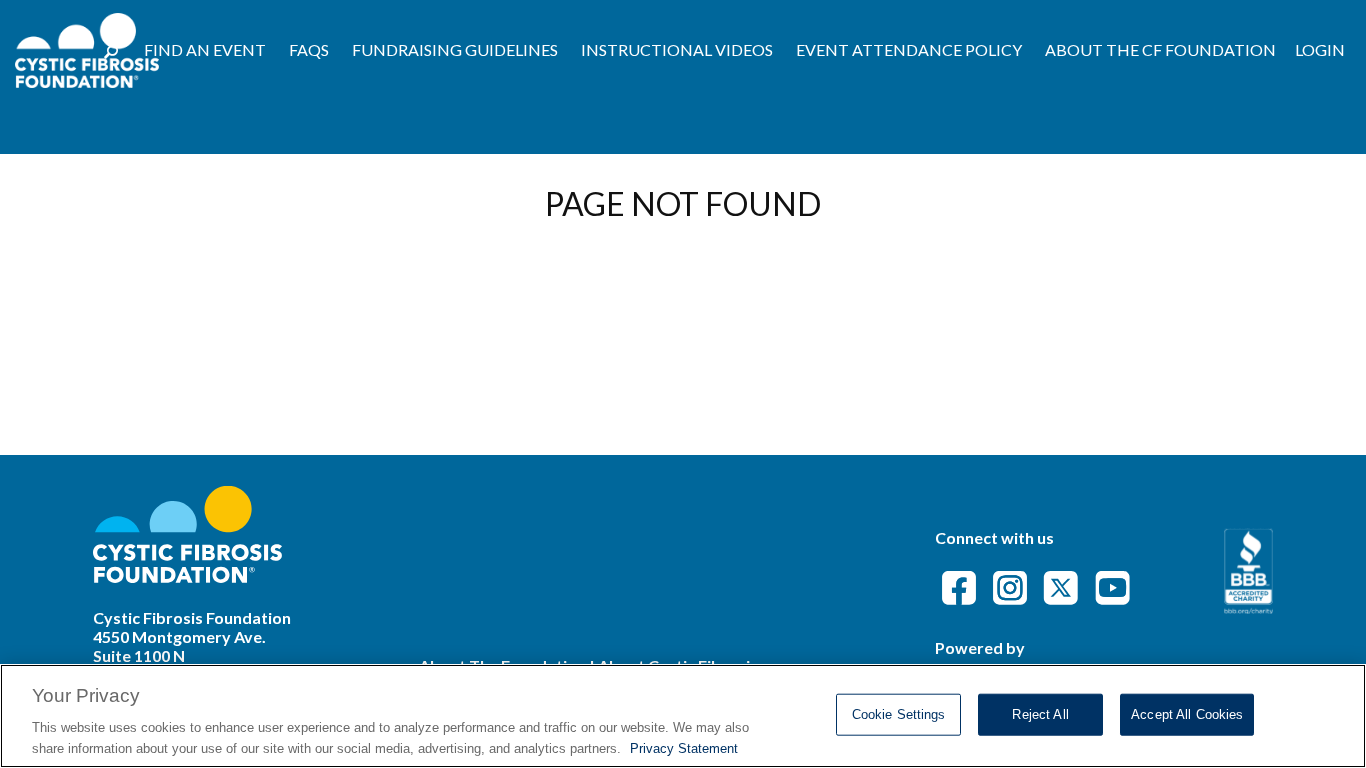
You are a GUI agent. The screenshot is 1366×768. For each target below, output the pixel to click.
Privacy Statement (684, 747)
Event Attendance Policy (909, 49)
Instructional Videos (677, 49)
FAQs (309, 49)
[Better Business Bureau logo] (1248, 607)
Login (1320, 49)
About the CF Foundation (1160, 49)
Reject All (1040, 714)
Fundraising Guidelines (455, 49)
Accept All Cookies (1187, 714)
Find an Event (205, 49)
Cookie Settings (899, 714)
